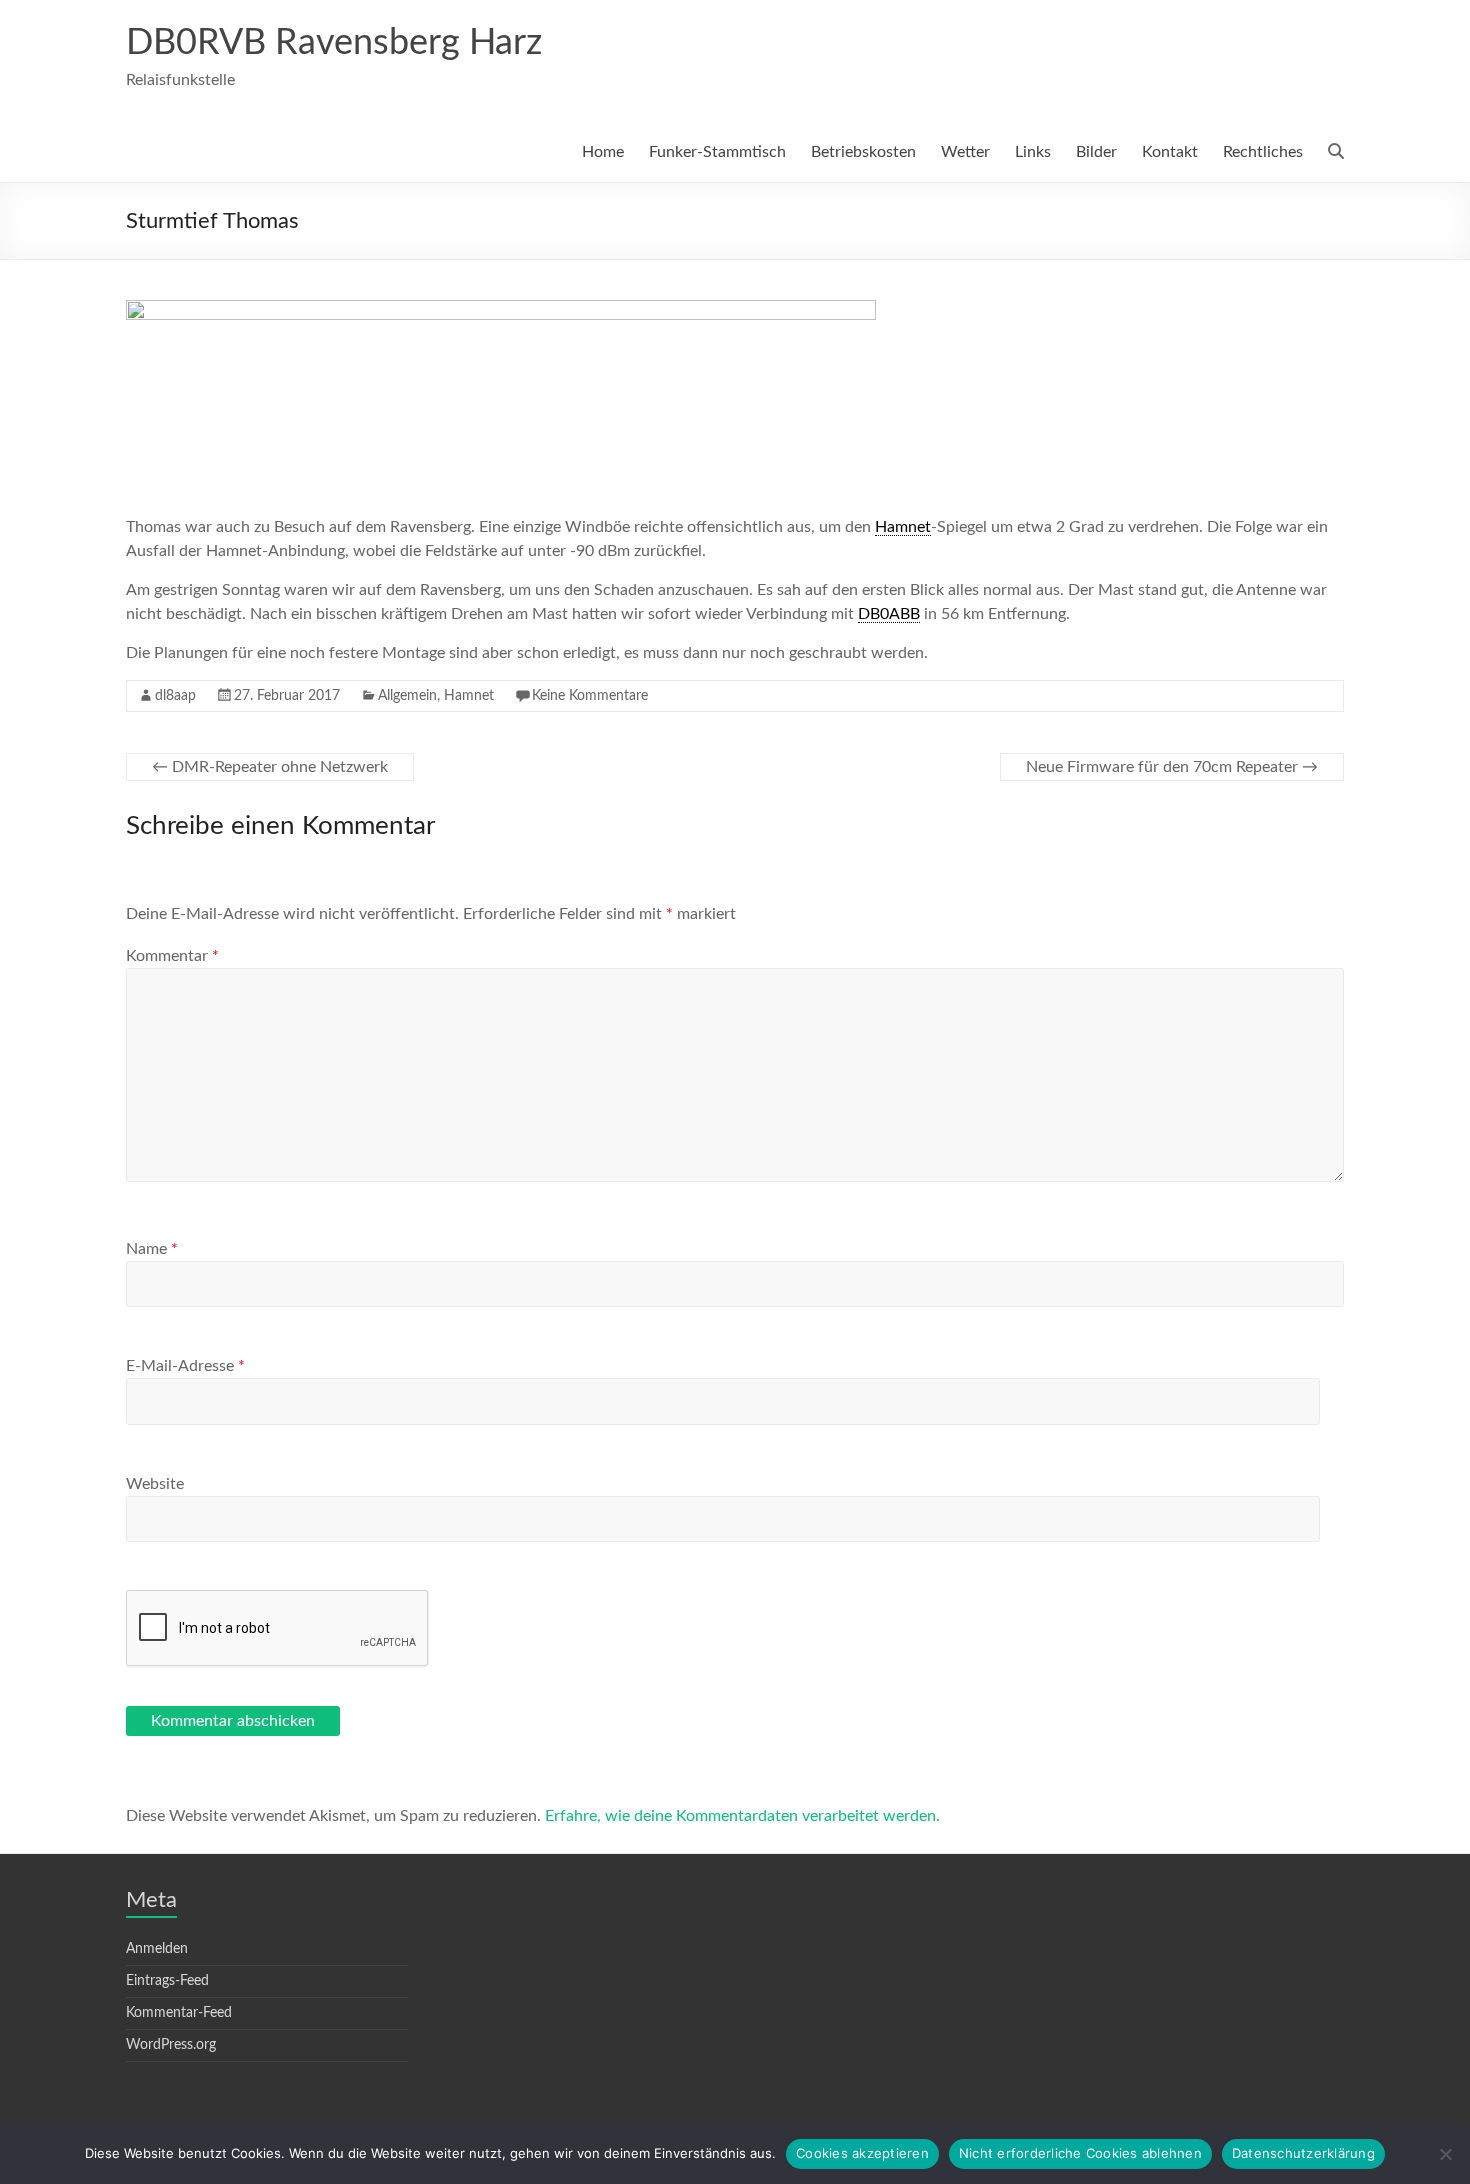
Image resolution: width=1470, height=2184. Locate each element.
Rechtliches (1263, 152)
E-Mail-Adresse (185, 1366)
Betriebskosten (863, 152)
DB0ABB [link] (889, 614)
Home (603, 152)
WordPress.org (171, 2045)
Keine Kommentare (590, 696)
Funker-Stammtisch (717, 152)
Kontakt (1170, 152)
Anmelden (157, 1949)
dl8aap (175, 696)
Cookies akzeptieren (862, 2153)
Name (152, 1249)
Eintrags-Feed (167, 1981)
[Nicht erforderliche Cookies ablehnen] (1445, 2154)
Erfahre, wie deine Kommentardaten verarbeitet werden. (742, 1816)
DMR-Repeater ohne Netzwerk (270, 767)
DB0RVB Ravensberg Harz (334, 43)
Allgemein (407, 696)
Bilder (1096, 152)
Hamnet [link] (903, 527)
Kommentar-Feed (179, 2013)
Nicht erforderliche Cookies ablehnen (1080, 2153)
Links (1033, 152)
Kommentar (172, 956)
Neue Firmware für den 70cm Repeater (1172, 767)
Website (155, 1484)
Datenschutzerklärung (1303, 2153)
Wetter (965, 152)
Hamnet (469, 696)
